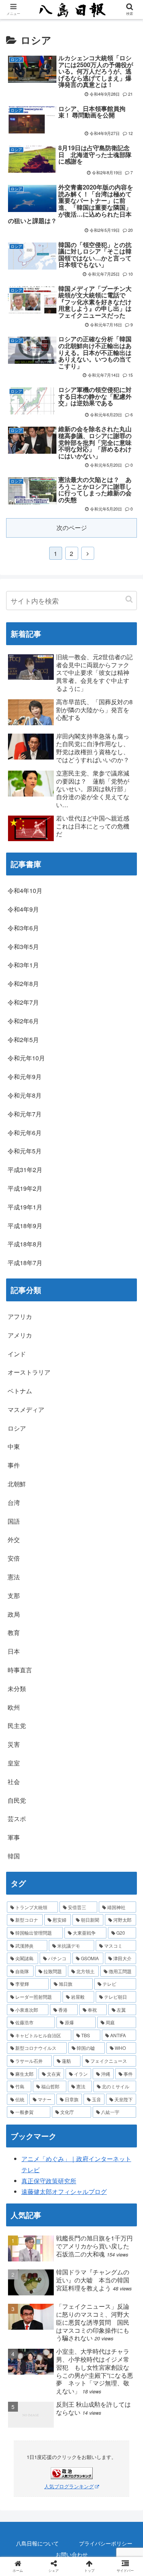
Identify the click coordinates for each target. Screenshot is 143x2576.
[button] (129, 599)
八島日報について (37, 2543)
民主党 (17, 1726)
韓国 (14, 1856)
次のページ (72, 528)
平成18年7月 (25, 1263)
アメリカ (20, 1335)
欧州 (14, 1707)
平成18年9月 (25, 1226)
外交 (14, 1539)
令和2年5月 (23, 1040)
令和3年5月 (23, 947)
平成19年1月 (25, 1207)
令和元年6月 (25, 1133)
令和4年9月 (23, 909)
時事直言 (20, 1670)
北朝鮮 (17, 1484)
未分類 (17, 1689)
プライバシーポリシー (106, 2543)
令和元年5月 (25, 1151)
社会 (14, 1782)
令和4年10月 (25, 891)
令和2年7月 (23, 1002)
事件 (14, 1465)
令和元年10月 (26, 1058)
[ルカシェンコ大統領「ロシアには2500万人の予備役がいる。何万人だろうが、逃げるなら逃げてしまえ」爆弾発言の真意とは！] (88, 1576)
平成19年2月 (25, 1188)
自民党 (17, 1800)
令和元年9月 (25, 1077)
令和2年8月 (23, 984)
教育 (14, 1632)
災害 (14, 1744)
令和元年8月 (25, 1095)
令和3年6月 (23, 928)
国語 (14, 1521)
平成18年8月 (25, 1244)
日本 (14, 1651)
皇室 (14, 1763)
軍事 (14, 1837)
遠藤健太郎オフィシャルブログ (64, 2191)
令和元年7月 (25, 1114)
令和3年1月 (23, 965)
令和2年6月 (23, 1021)
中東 (14, 1446)
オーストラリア (29, 1372)
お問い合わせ (72, 2554)
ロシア (17, 1428)
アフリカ (20, 1316)
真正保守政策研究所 (49, 2181)
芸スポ (17, 1819)
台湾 (14, 1502)
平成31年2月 (25, 1170)
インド (17, 1354)
